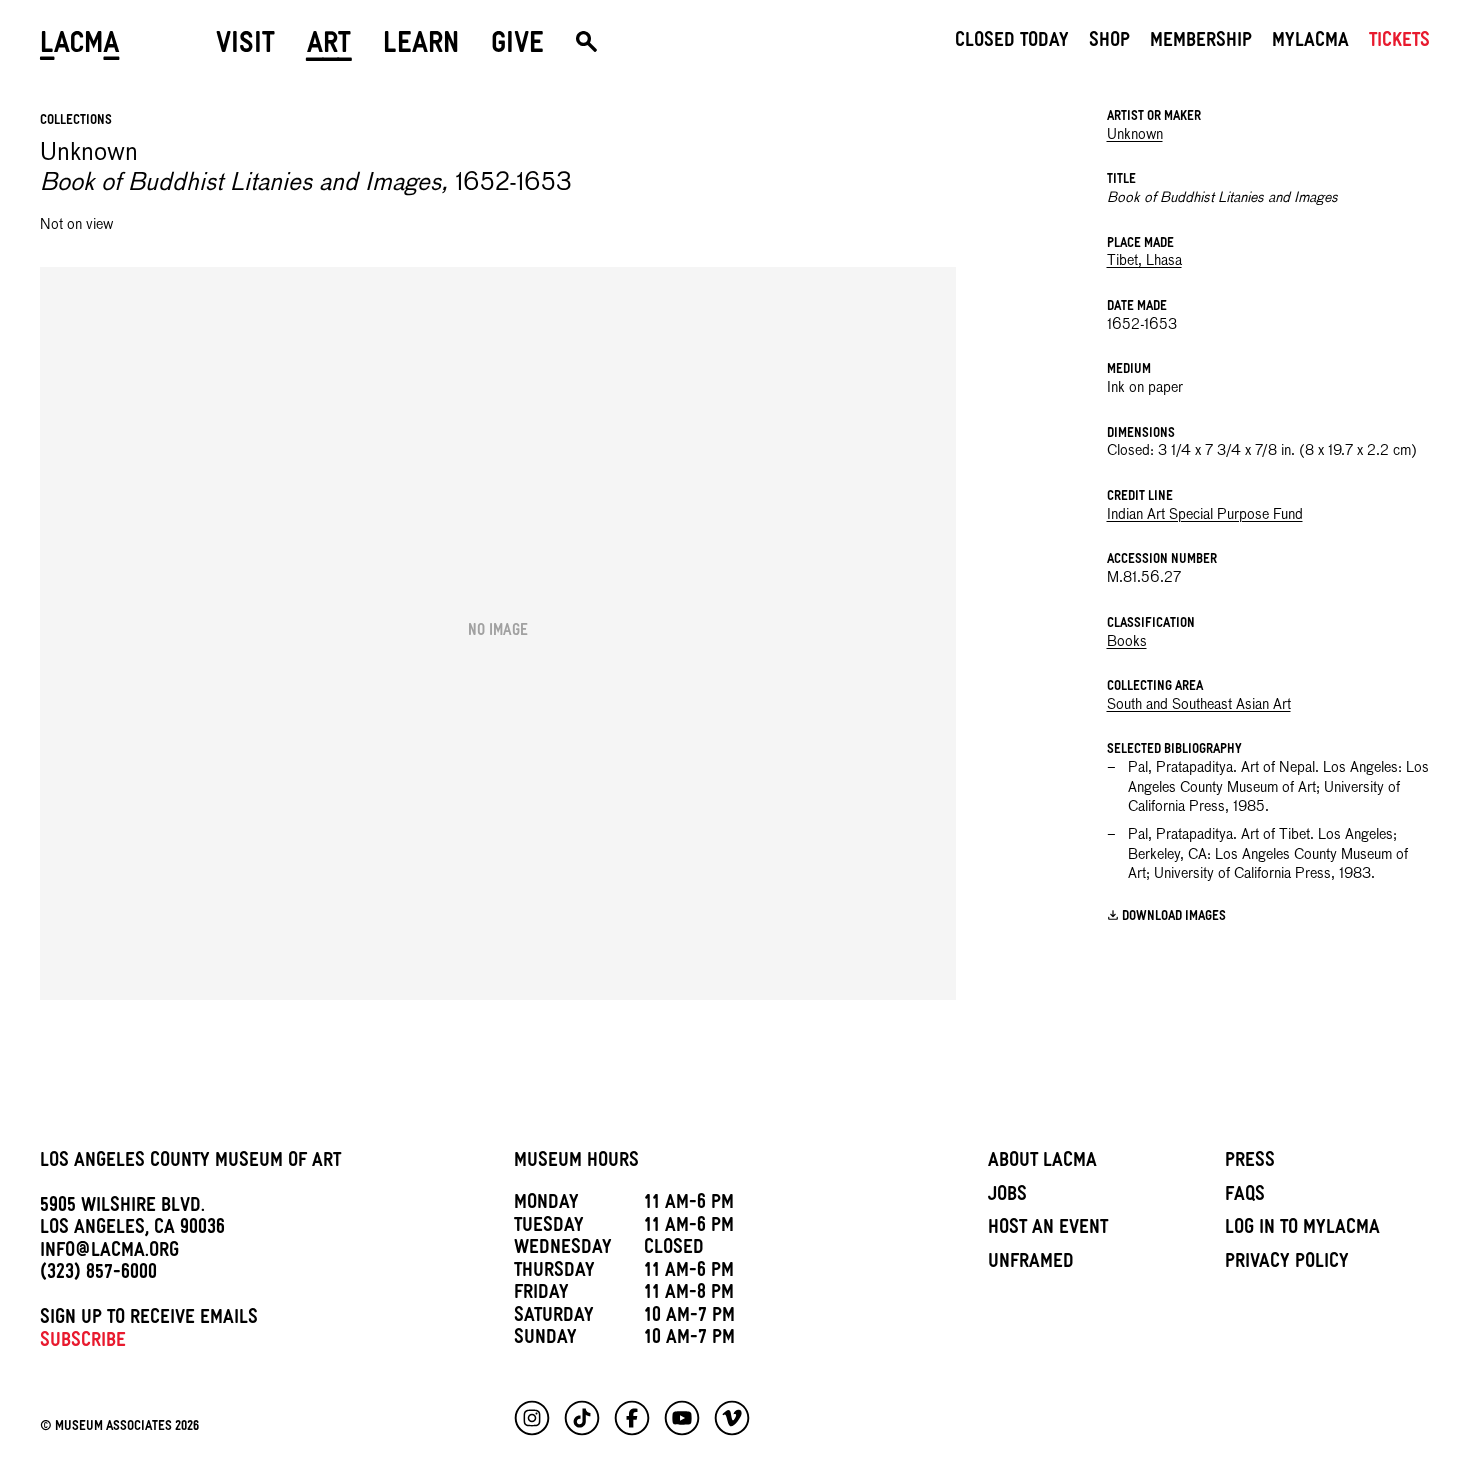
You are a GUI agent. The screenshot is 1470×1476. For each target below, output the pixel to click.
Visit (245, 47)
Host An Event (1048, 1230)
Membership (1201, 43)
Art (329, 47)
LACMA (80, 47)
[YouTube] (682, 1418)
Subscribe (83, 1343)
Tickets (1399, 43)
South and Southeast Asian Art (1199, 705)
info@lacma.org (109, 1253)
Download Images (1174, 917)
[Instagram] (532, 1418)
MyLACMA (1310, 43)
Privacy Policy (1287, 1264)
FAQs (1245, 1197)
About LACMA (1042, 1163)
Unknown (1135, 135)
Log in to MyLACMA (1302, 1230)
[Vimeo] (732, 1418)
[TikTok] (582, 1418)
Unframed (1031, 1264)
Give (517, 47)
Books (1127, 642)
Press (1250, 1163)
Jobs (1007, 1197)
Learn (421, 47)
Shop (1109, 43)
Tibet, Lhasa (1144, 261)
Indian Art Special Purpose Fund (1205, 515)
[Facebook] (632, 1418)
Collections (76, 121)
